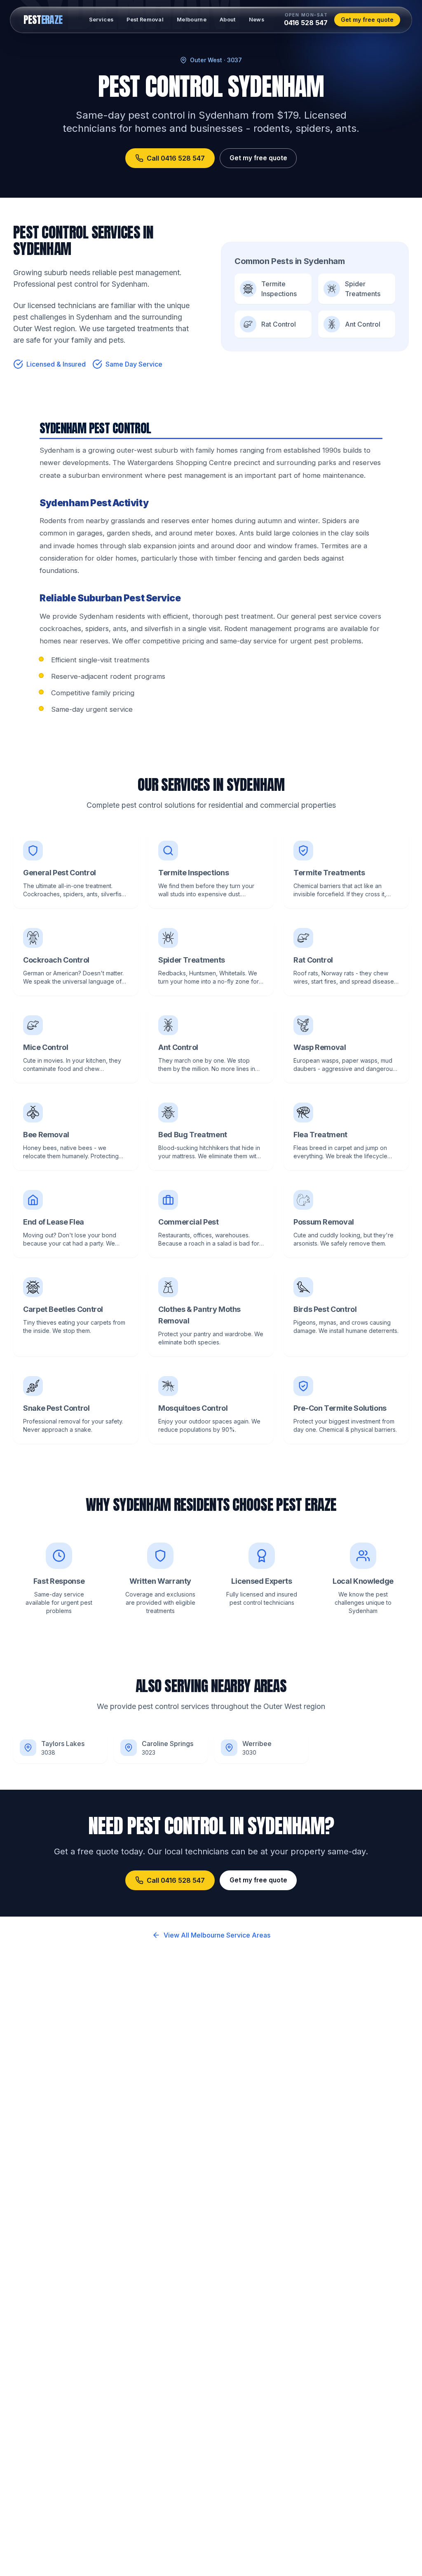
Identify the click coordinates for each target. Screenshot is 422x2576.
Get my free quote (367, 20)
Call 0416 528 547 (176, 158)
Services (101, 20)
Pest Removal (145, 20)
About (228, 20)
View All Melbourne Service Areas (217, 1935)
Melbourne (192, 20)
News (257, 20)
